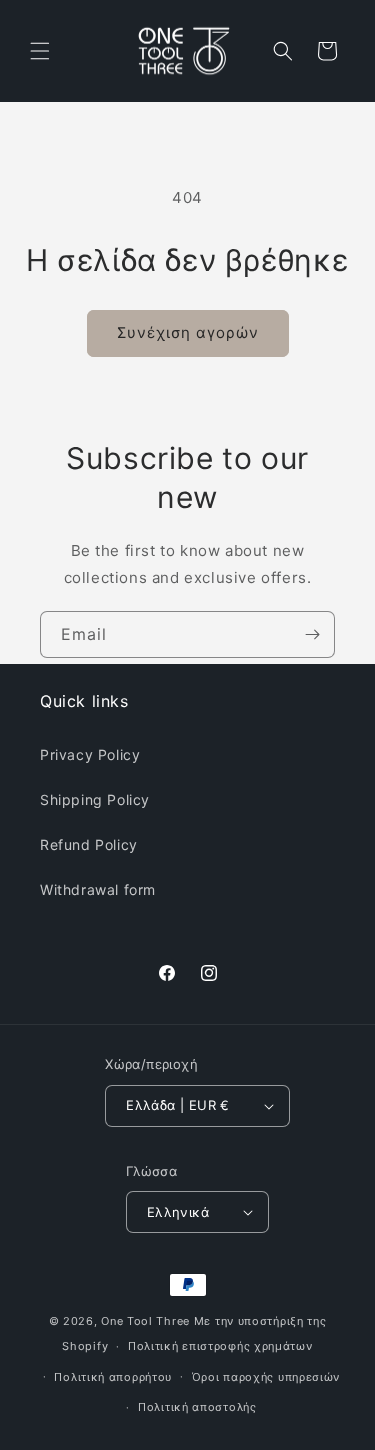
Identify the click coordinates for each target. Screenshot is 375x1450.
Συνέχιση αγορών (188, 332)
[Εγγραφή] (312, 634)
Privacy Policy (90, 754)
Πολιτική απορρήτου (113, 1377)
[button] (40, 51)
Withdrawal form (98, 889)
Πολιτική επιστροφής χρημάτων (220, 1346)
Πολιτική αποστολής (197, 1407)
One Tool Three (145, 1321)
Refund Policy (89, 844)
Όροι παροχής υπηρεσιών (266, 1377)
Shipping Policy (95, 799)
